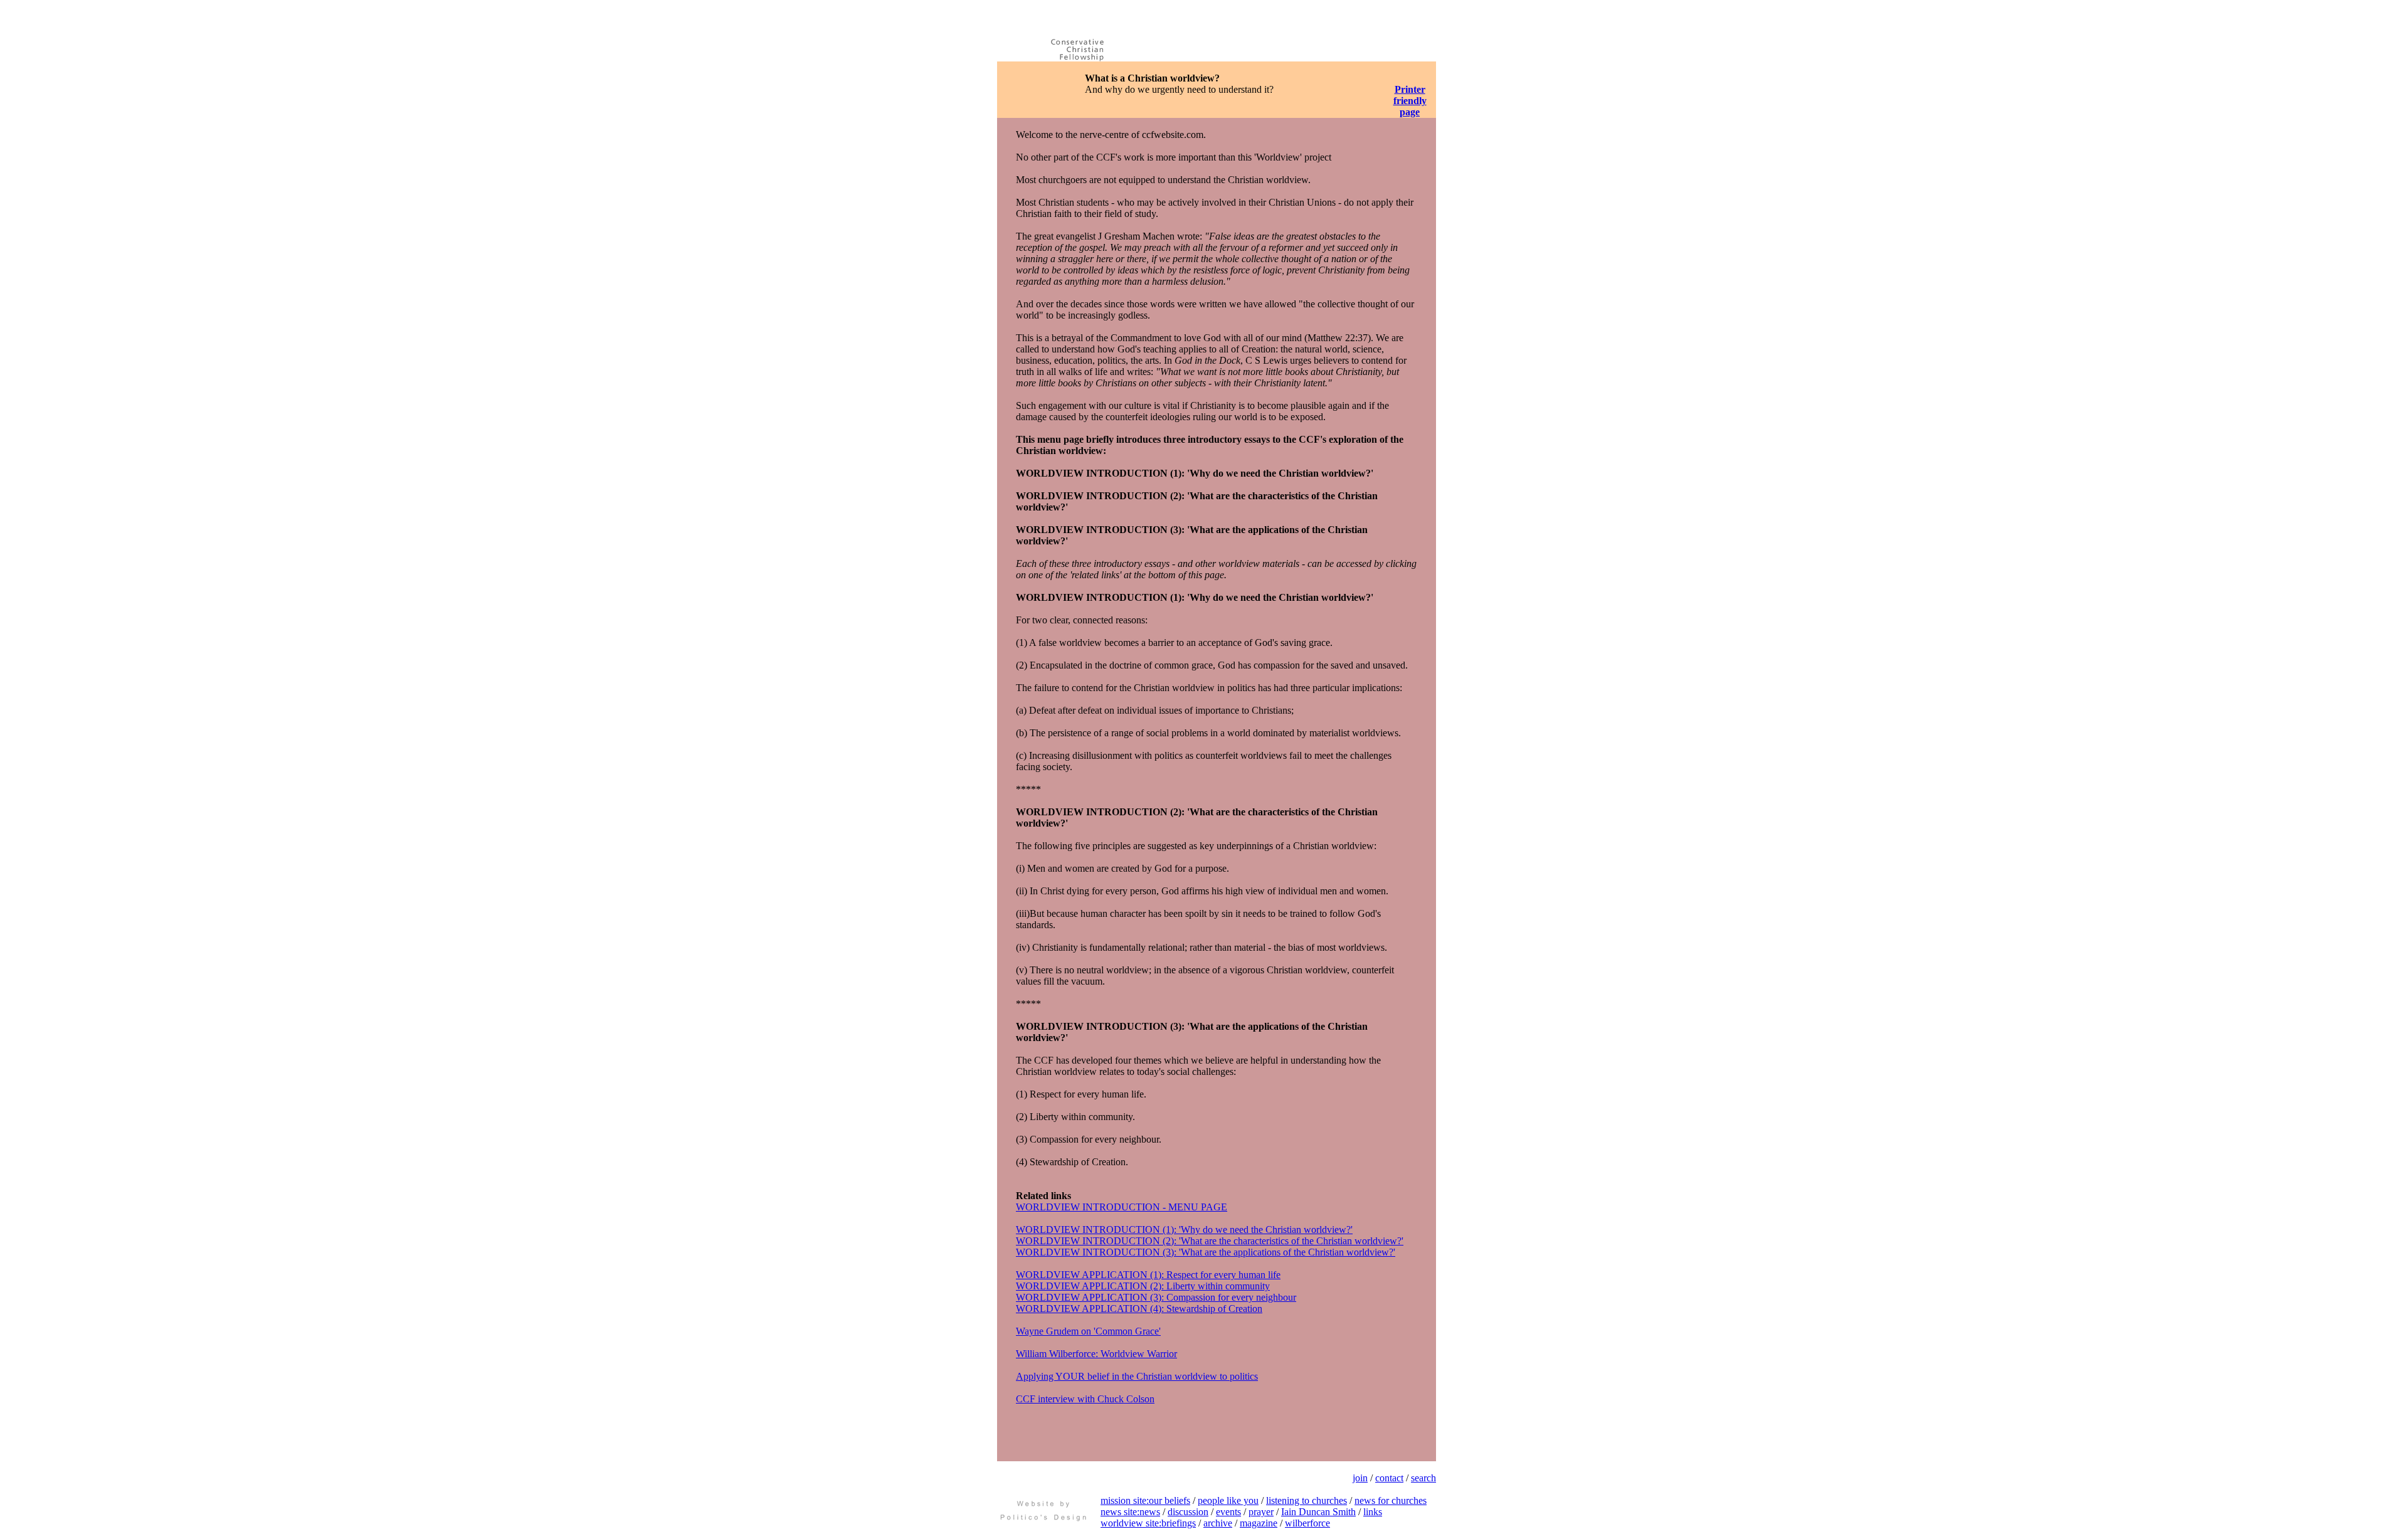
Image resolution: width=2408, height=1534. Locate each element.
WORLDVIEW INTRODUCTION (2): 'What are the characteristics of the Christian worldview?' (1210, 1241)
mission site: (1125, 1500)
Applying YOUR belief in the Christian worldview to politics (1137, 1376)
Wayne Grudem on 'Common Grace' (1088, 1331)
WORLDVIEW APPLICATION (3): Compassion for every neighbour (1156, 1297)
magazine (1259, 1523)
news (1150, 1512)
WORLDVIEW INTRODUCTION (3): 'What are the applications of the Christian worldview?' (1206, 1252)
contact (1389, 1478)
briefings (1179, 1523)
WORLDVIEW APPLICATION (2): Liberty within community (1143, 1286)
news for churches (1391, 1500)
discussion (1188, 1512)
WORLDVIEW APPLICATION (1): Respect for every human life (1148, 1275)
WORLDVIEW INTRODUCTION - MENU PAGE (1122, 1207)
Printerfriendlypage (1410, 101)
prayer (1261, 1512)
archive (1218, 1523)
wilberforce (1307, 1523)
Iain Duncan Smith (1318, 1512)
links (1373, 1512)
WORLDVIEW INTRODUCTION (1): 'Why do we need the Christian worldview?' (1184, 1230)
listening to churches (1307, 1500)
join (1360, 1478)
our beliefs (1170, 1500)
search (1423, 1478)
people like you (1228, 1500)
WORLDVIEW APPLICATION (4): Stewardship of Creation (1139, 1309)
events (1228, 1512)
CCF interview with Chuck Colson (1085, 1399)
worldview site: (1131, 1523)
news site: (1120, 1512)
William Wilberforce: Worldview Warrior (1096, 1354)
